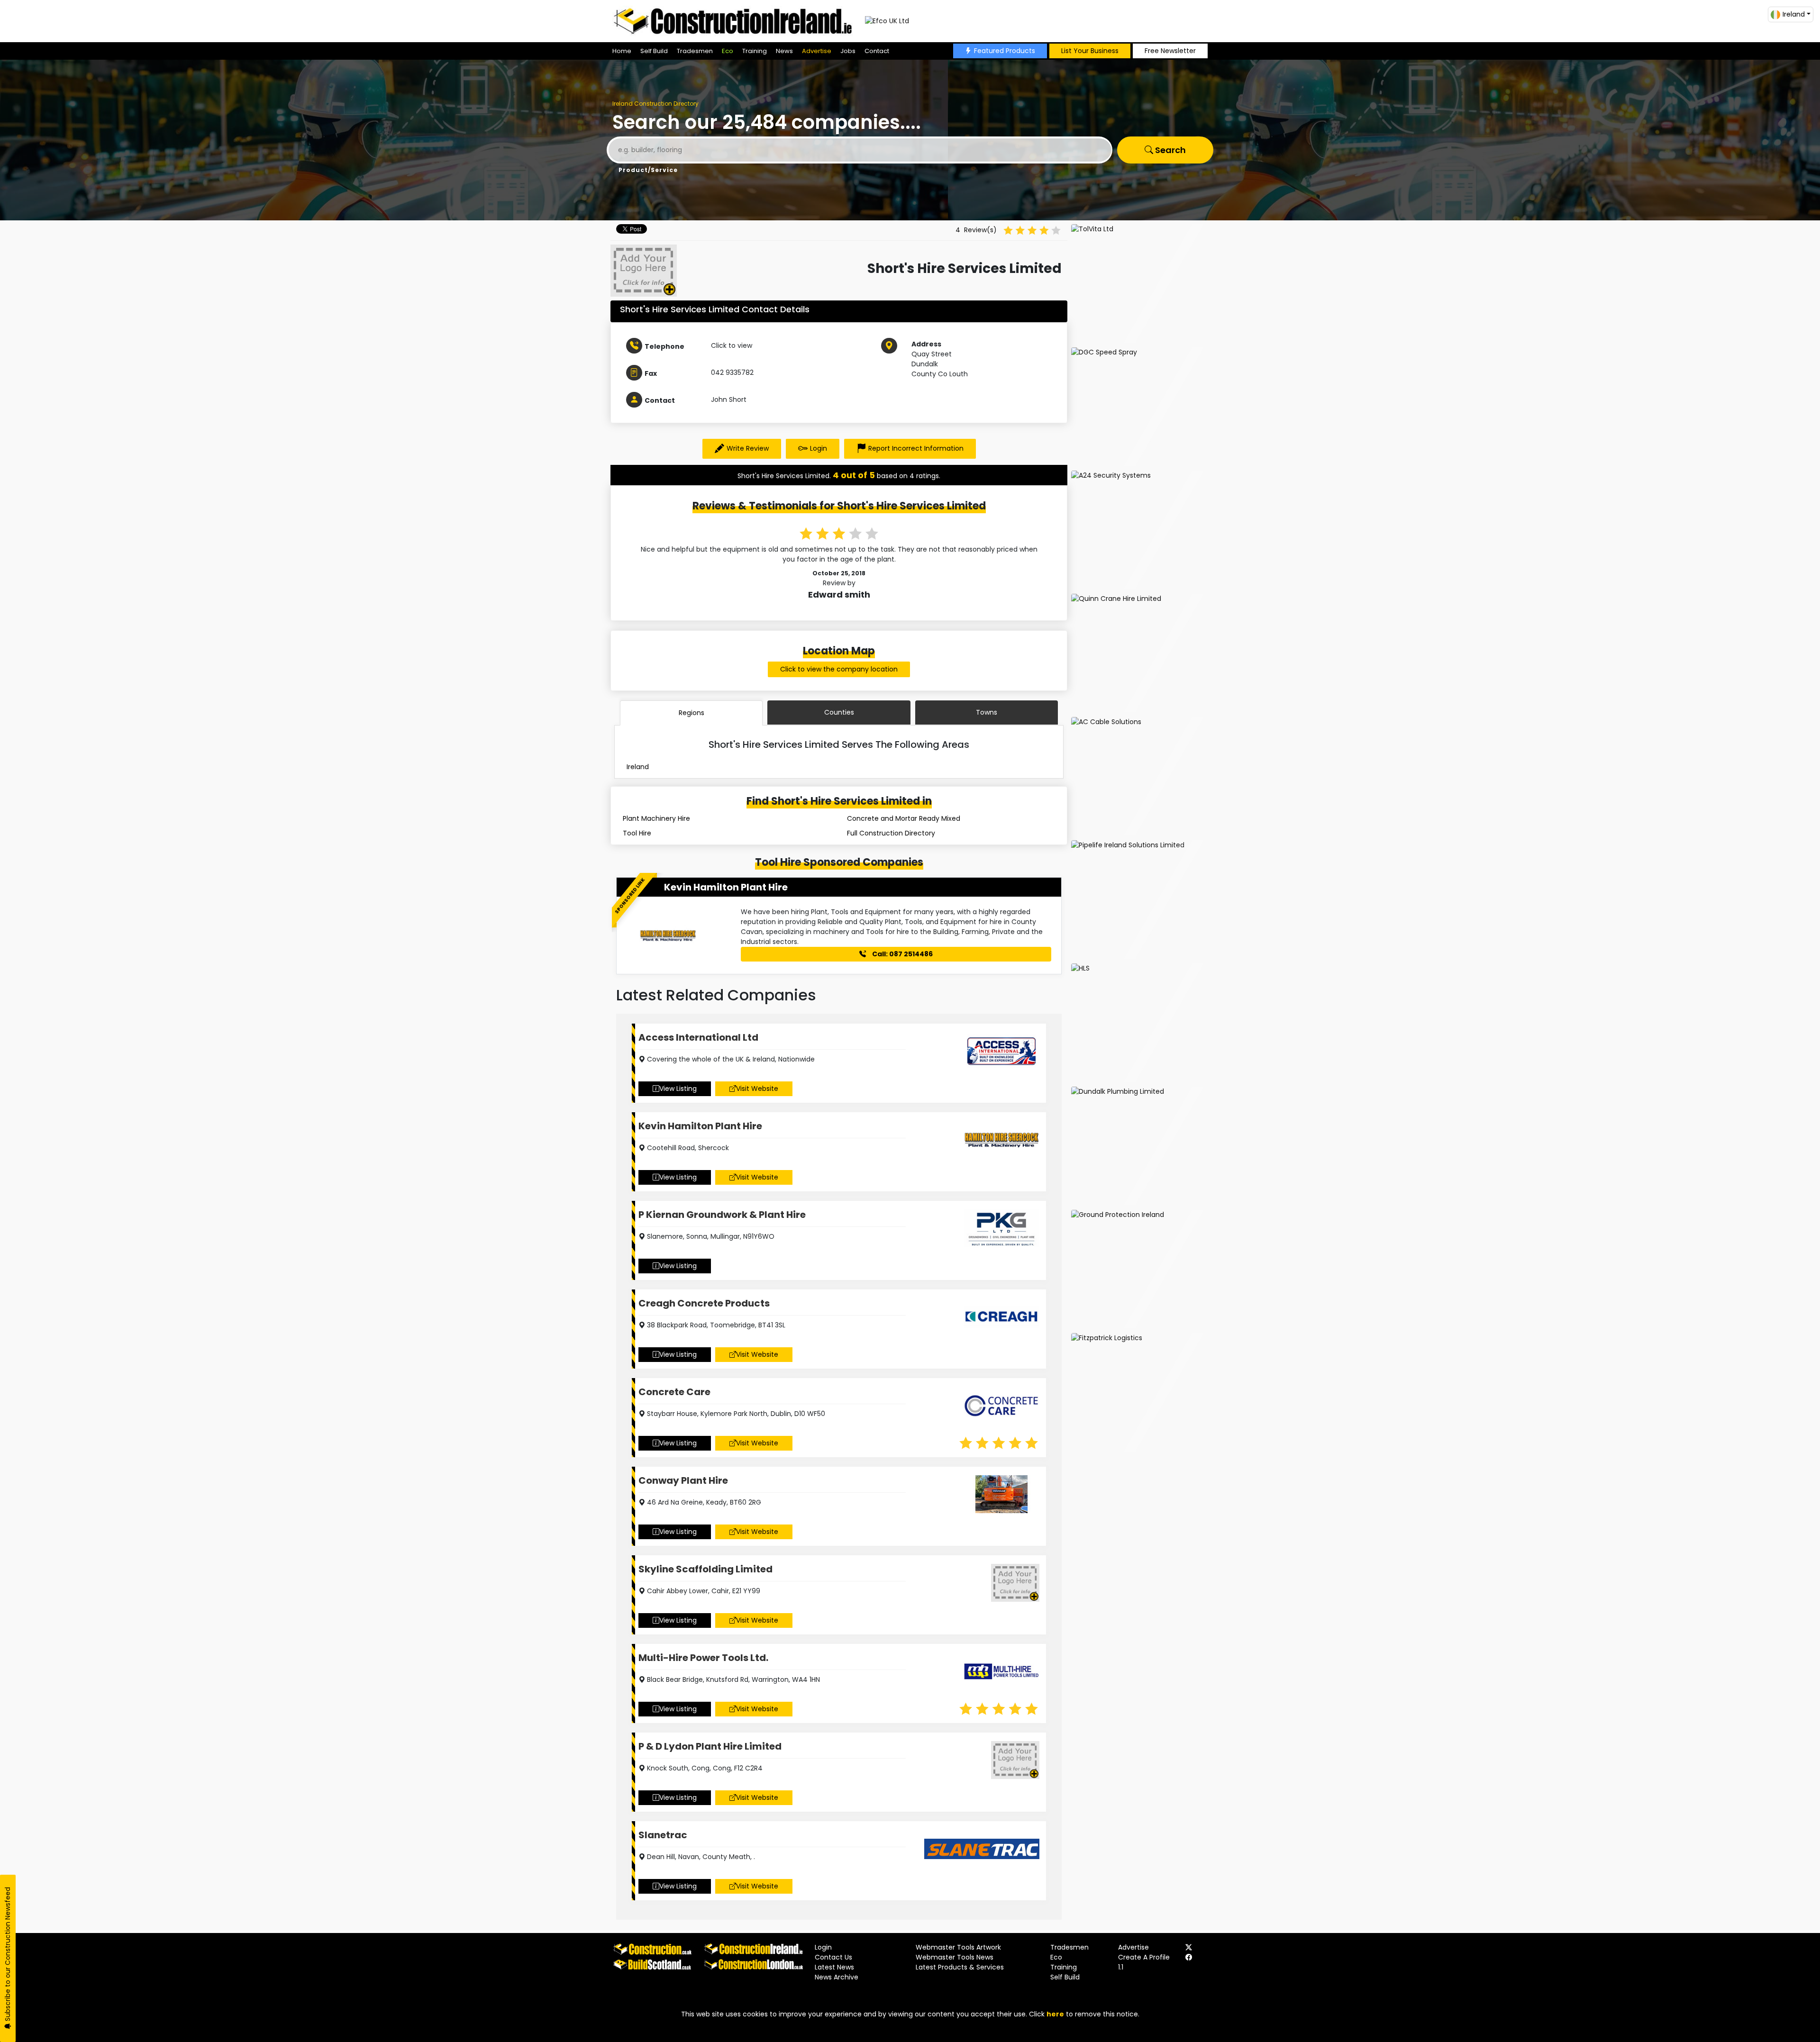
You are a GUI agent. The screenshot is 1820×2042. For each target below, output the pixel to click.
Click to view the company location (839, 669)
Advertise (817, 51)
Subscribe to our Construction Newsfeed (8, 1955)
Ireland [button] (1794, 14)
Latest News (834, 1967)
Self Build (654, 51)
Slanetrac (663, 1835)
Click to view (732, 345)
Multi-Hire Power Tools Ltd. (703, 1658)
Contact (877, 51)
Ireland (638, 767)
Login (819, 448)
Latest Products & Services (960, 1967)
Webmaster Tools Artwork (958, 1947)
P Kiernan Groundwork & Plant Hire (722, 1215)
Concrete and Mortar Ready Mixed (904, 818)
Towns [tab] (987, 712)
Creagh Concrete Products (704, 1303)
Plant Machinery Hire (656, 818)
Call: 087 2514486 (902, 954)
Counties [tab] (839, 712)
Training (755, 51)
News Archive (837, 1977)
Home (622, 51)
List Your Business (1090, 51)
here (1055, 2014)
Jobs (848, 51)
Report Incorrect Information (916, 448)
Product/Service (648, 170)
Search (1169, 150)
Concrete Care (674, 1392)
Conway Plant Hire (683, 1480)
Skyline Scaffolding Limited (705, 1569)
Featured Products (1005, 51)
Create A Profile (1144, 1957)
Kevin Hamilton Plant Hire (726, 887)
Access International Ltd (698, 1037)
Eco (728, 51)
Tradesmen (695, 51)
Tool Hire (637, 833)
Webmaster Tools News (955, 1957)
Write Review (748, 448)
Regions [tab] (692, 713)
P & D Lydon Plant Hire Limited (710, 1746)
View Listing (678, 1089)
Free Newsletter (1170, 51)
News (784, 51)
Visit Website (757, 1089)
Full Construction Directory (891, 833)
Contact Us (833, 1957)
